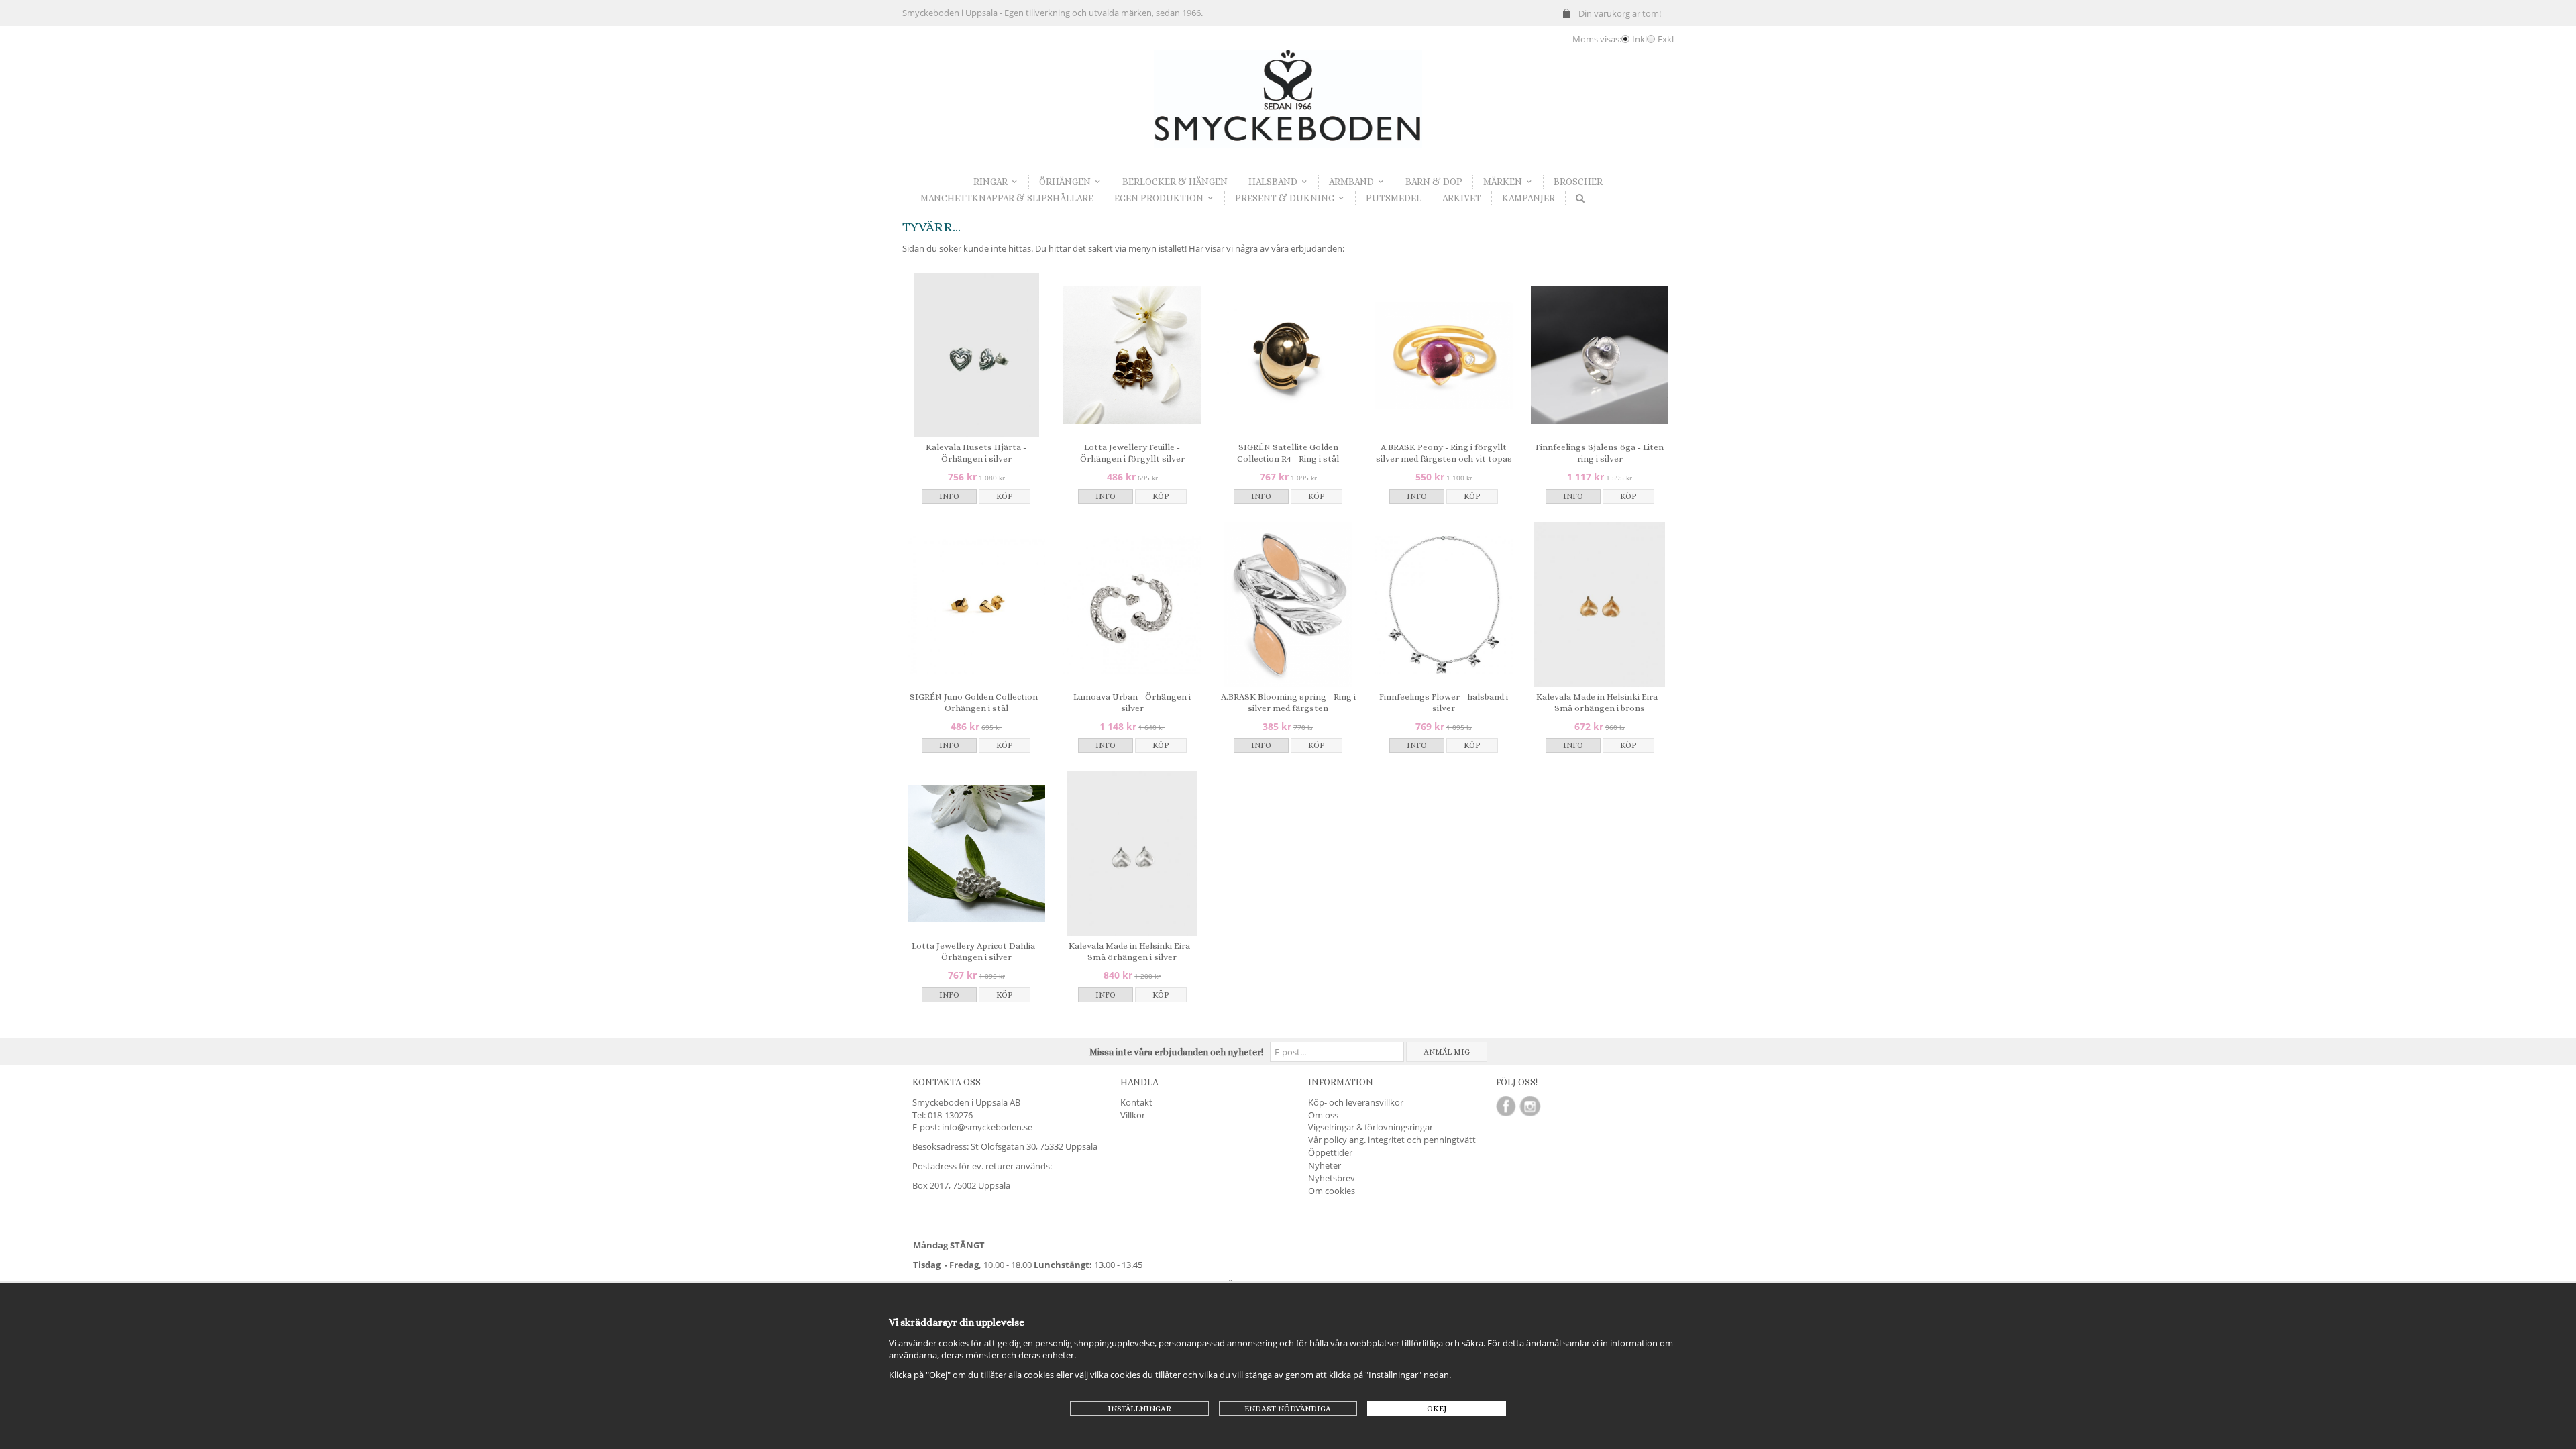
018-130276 (950, 1115)
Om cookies (1332, 1191)
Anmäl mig (1447, 1052)
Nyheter (1325, 1165)
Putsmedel (1394, 198)
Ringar (990, 182)
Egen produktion (1159, 198)
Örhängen (1065, 182)
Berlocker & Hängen (1175, 182)
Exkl (1666, 39)
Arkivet (1462, 198)
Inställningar (1139, 1409)
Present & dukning (1285, 198)
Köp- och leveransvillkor (1356, 1102)
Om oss (1323, 1115)
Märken (1503, 182)
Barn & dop (1434, 182)
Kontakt (1136, 1102)
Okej (1437, 1409)
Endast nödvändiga (1288, 1409)
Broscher (1578, 182)
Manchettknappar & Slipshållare (1007, 198)
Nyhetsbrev (1332, 1178)
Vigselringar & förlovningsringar (1371, 1127)
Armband (1351, 182)
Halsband (1273, 182)
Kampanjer (1528, 198)
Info (949, 496)
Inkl (1640, 39)
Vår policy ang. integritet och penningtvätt (1392, 1140)
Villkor (1133, 1115)
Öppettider (1330, 1152)
